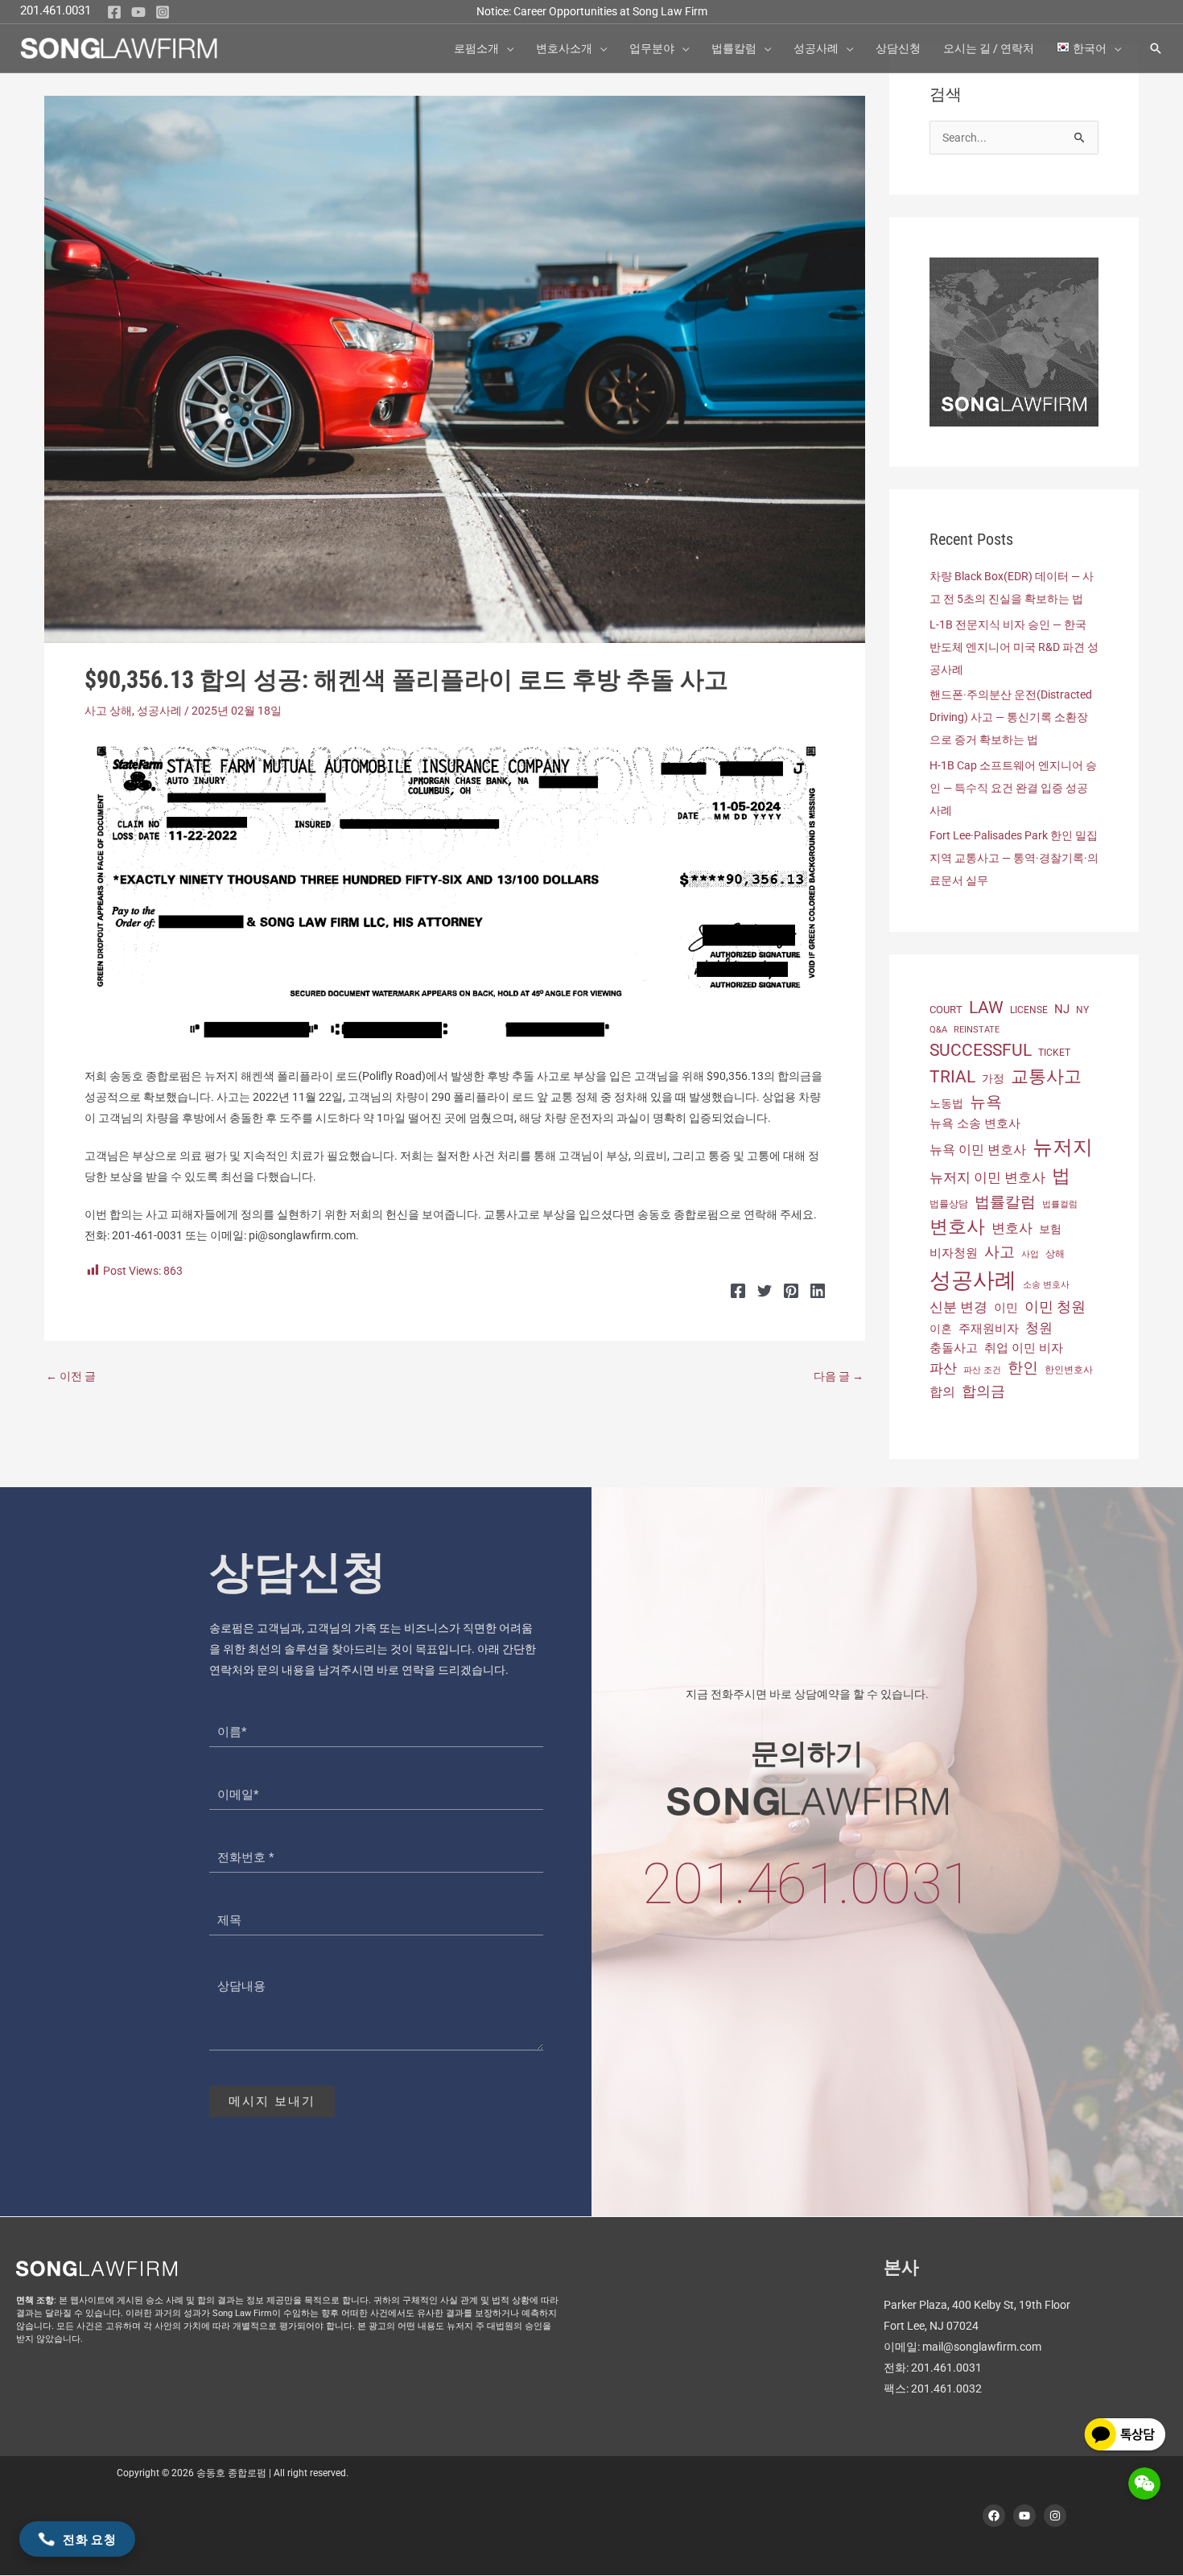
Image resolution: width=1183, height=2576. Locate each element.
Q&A (938, 1030)
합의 (942, 1392)
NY (1082, 1010)
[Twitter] (765, 1291)
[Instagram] (163, 12)
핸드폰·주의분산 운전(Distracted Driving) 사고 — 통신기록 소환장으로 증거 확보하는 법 (1011, 717)
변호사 (957, 1227)
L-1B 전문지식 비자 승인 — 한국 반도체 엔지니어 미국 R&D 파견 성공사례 (1014, 647)
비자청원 (954, 1253)
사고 (1000, 1252)
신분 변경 (958, 1307)
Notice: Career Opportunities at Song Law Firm (592, 11)
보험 (1050, 1229)
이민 (1006, 1308)
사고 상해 (108, 711)
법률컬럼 (1060, 1204)
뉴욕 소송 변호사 (975, 1123)
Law (986, 1007)
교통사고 (1046, 1076)
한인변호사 (1069, 1370)
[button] (506, 48)
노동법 (946, 1103)
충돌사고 (954, 1348)
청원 (1039, 1328)
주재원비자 (989, 1329)
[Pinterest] (791, 1291)
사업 (1030, 1254)
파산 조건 (982, 1370)
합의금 (983, 1391)
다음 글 (839, 1376)
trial (952, 1077)
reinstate (977, 1030)
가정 (993, 1078)
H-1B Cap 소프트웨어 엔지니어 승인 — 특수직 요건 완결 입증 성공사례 (1013, 788)
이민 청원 (1055, 1307)
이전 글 (71, 1376)
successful (981, 1050)
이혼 (941, 1329)
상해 (1055, 1254)
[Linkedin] (818, 1291)
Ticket (1054, 1053)
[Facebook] (114, 12)
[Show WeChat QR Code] (1144, 2483)
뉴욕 (986, 1102)
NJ (1062, 1009)
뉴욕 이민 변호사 (978, 1150)
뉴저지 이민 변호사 (987, 1177)
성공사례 (159, 711)
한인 (1023, 1368)
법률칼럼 (1005, 1202)
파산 (943, 1368)
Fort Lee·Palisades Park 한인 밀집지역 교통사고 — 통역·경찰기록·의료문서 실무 (1014, 858)
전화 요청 (89, 2539)
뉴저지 (1063, 1147)
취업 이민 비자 (1024, 1348)
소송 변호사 (1046, 1285)
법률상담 (949, 1204)
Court (946, 1010)
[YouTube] (138, 12)
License (1029, 1010)
